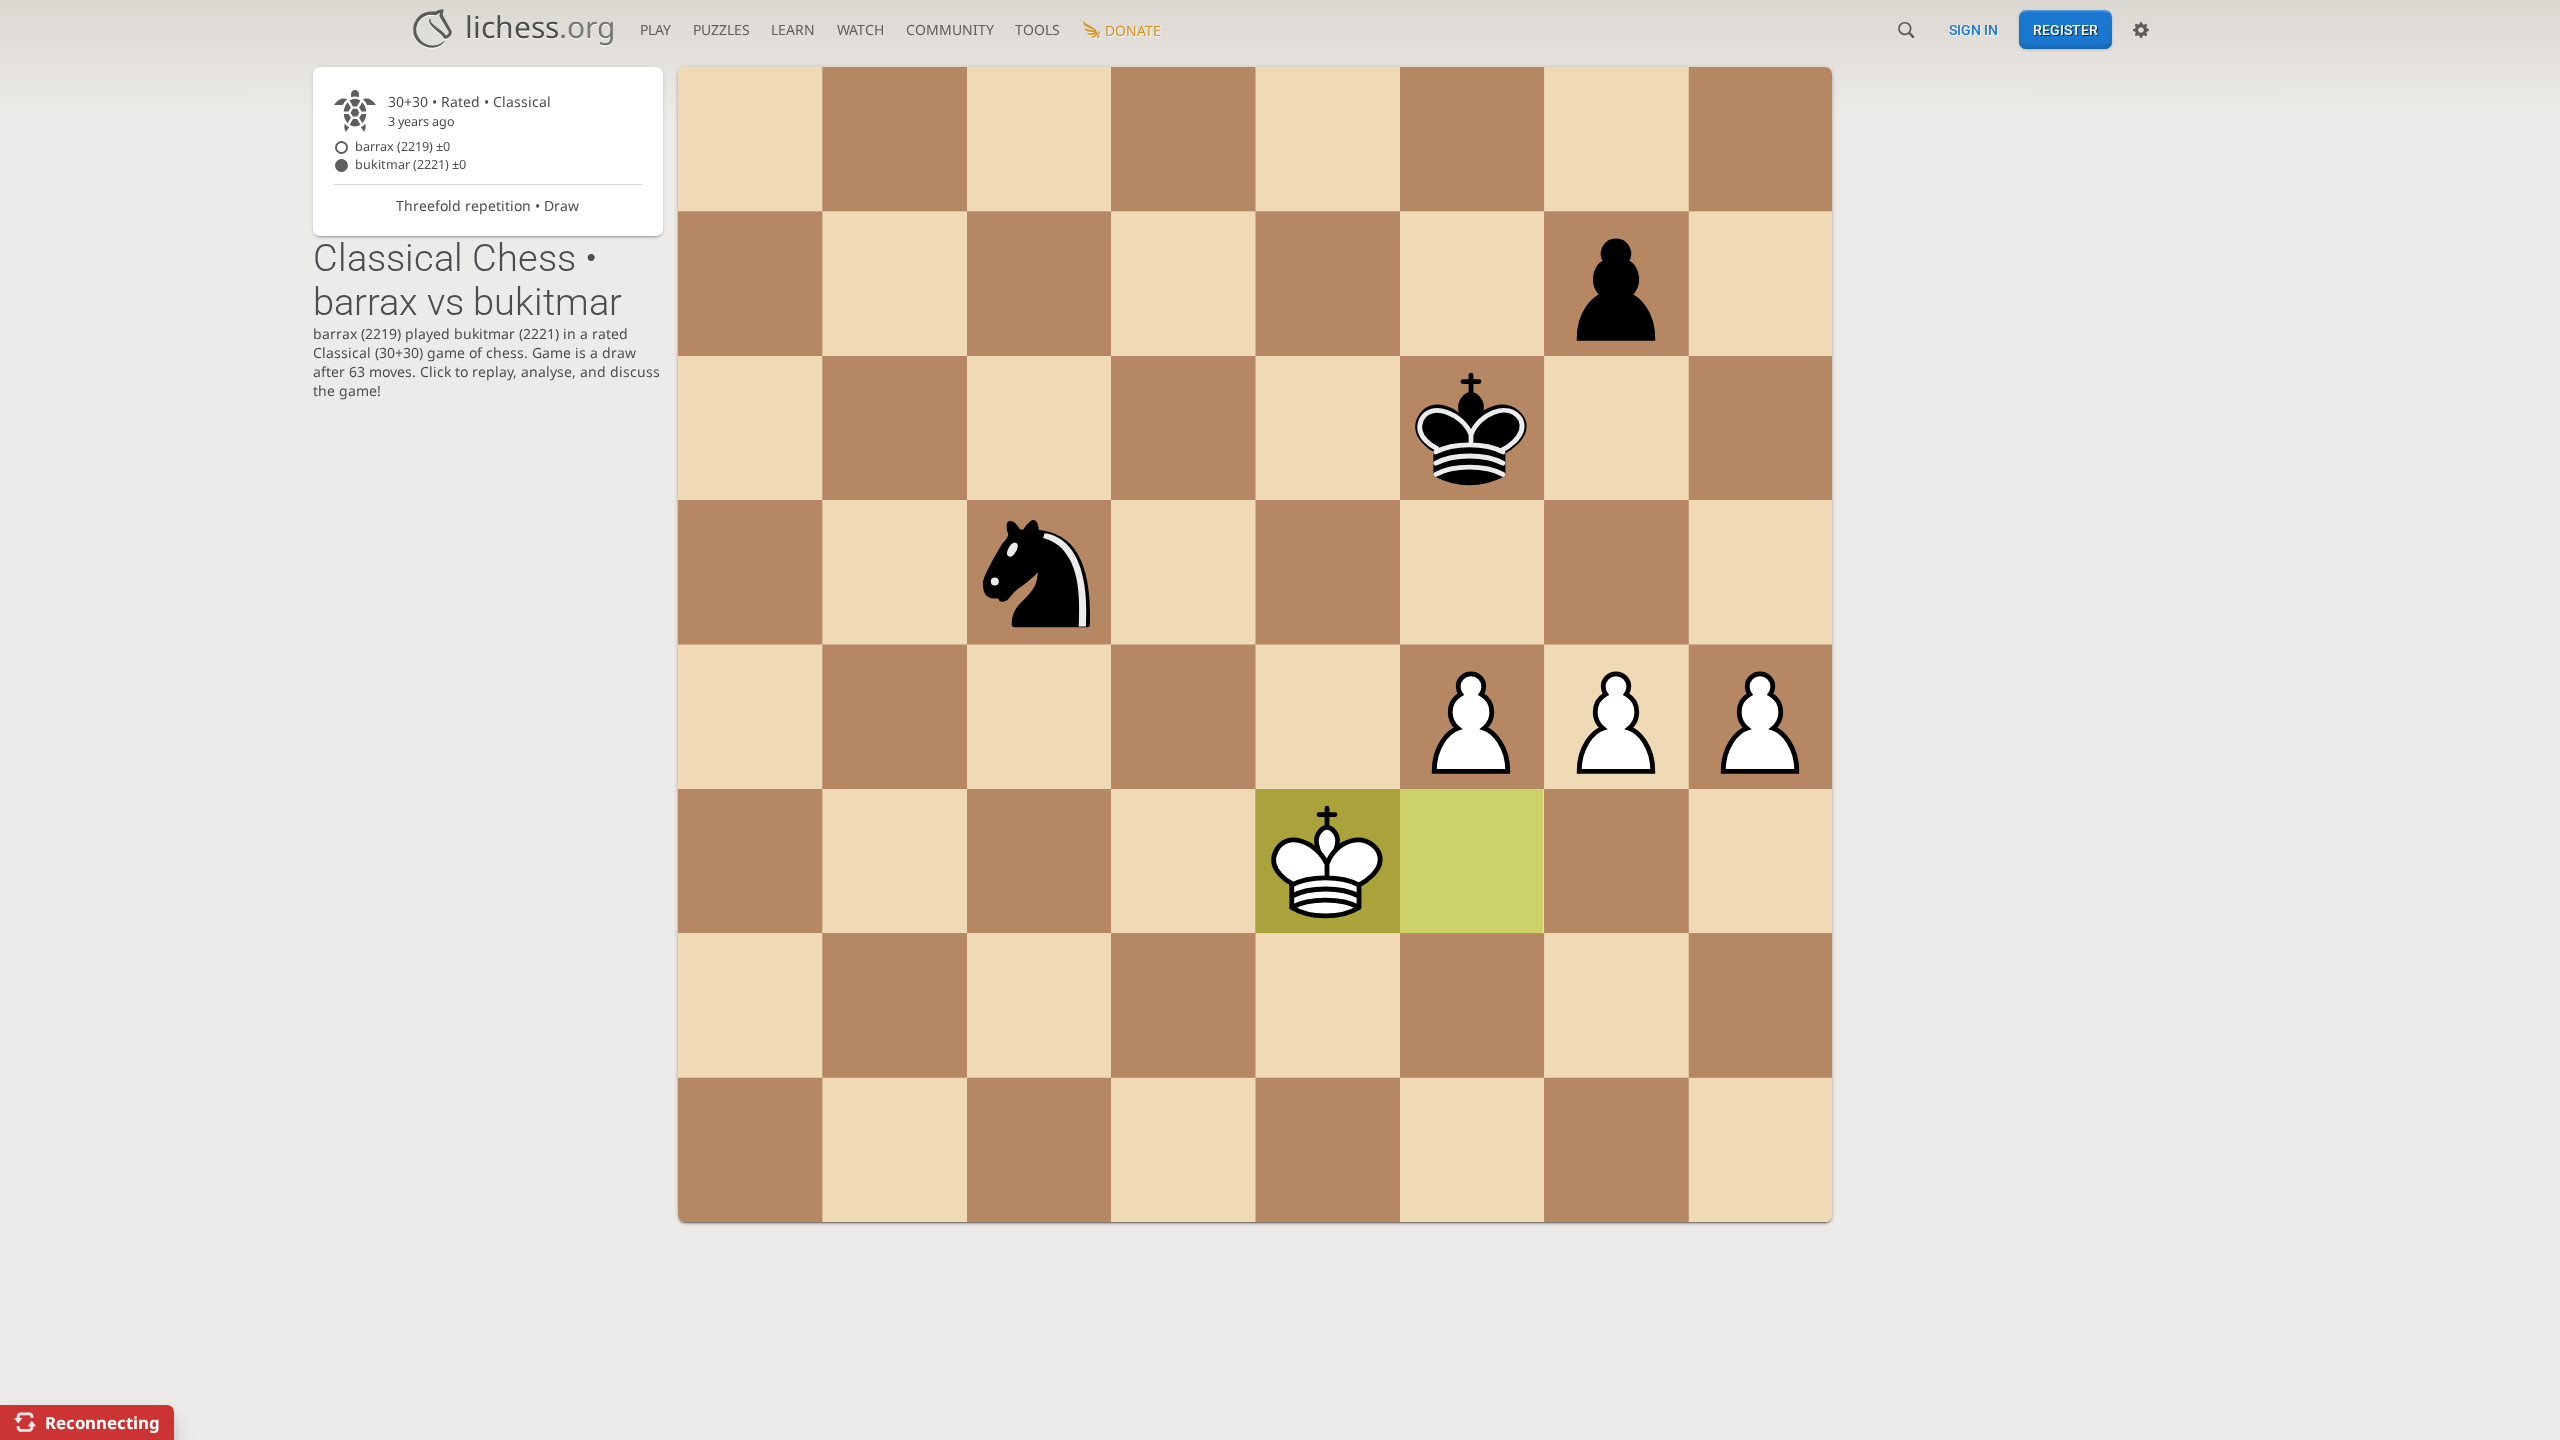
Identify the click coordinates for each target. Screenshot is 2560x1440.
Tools (1037, 29)
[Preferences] (2141, 30)
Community (950, 29)
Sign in (1973, 30)
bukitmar (410, 164)
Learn (793, 29)
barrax (402, 146)
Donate (1133, 30)
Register (2065, 30)
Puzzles (721, 29)
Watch (860, 29)
